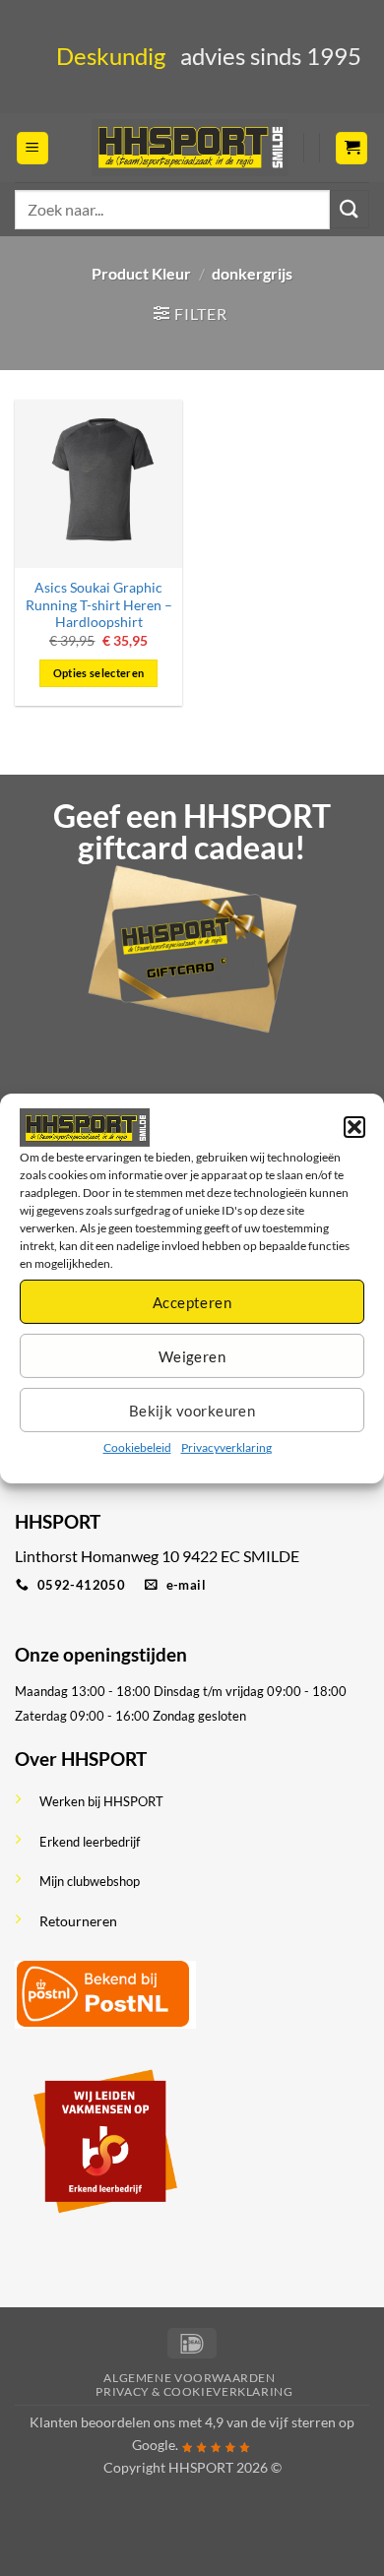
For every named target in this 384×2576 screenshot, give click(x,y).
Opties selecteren (99, 673)
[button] (354, 1127)
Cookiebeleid (137, 1447)
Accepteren (192, 1302)
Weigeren (192, 1356)
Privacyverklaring (226, 1447)
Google (154, 2445)
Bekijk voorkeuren (192, 1411)
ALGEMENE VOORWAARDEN (189, 2378)
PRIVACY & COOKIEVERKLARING (194, 2391)
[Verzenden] (350, 209)
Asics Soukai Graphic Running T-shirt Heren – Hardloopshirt (99, 605)
